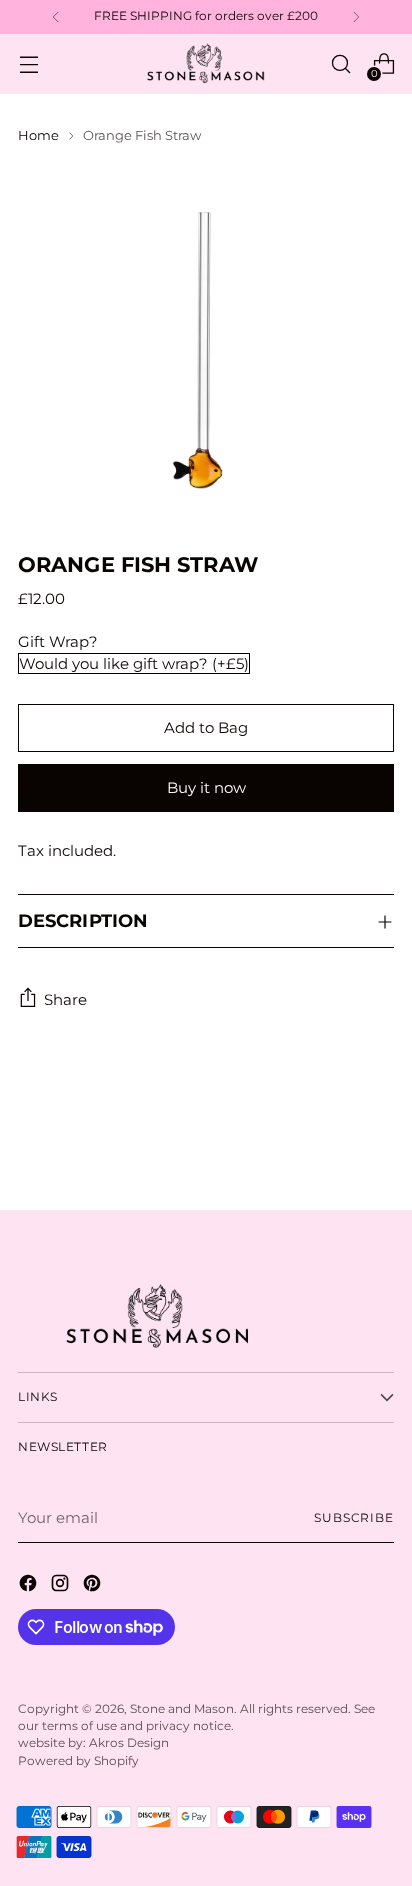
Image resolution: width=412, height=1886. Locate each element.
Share (65, 999)
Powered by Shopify (78, 1761)
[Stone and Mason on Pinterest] (94, 1586)
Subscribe (354, 1518)
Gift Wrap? (58, 641)
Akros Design (129, 1743)
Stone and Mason (182, 1709)
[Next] (356, 17)
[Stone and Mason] (206, 64)
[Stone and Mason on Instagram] (62, 1586)
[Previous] (56, 17)
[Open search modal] (340, 64)
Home (38, 135)
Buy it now (206, 787)
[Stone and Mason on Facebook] (30, 1586)
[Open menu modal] (28, 64)
